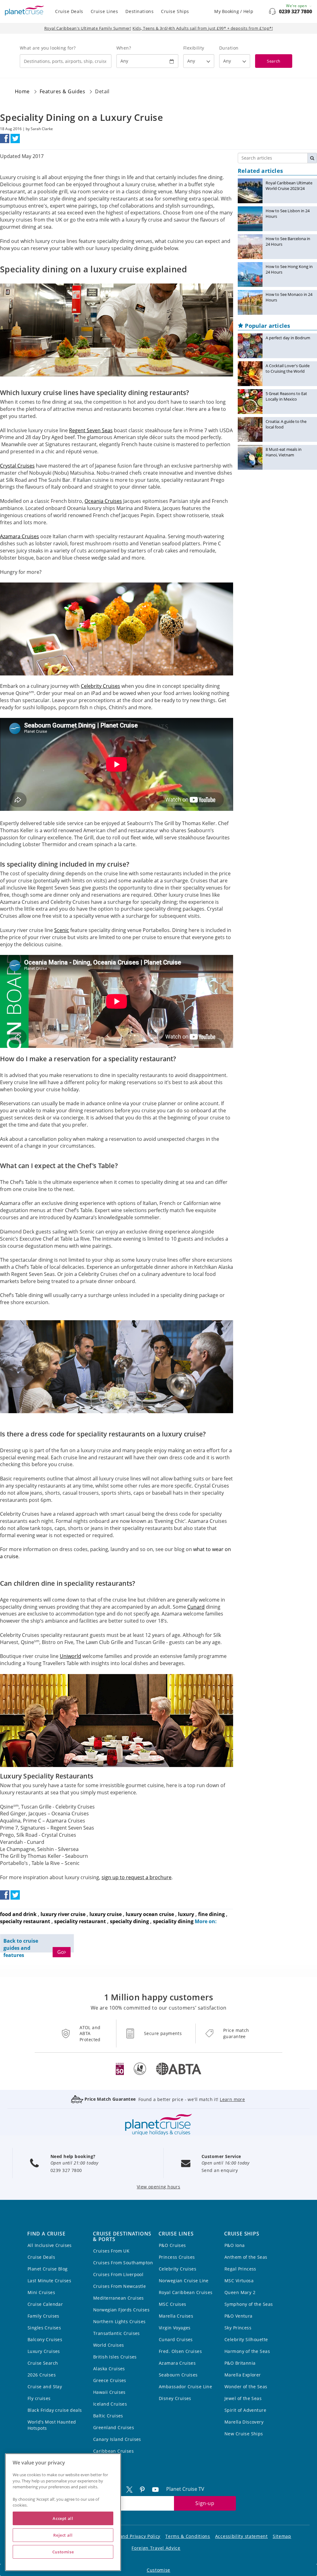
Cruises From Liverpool (118, 2274)
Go (61, 1952)
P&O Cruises (172, 2245)
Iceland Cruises (110, 2404)
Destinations (139, 11)
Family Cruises (43, 2316)
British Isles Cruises (115, 2357)
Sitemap (282, 2536)
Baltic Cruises (108, 2416)
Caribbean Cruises (113, 2451)
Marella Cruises (176, 2316)
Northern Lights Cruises (119, 2321)
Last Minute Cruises (49, 2281)
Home (22, 91)
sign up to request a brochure (137, 1877)
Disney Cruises (175, 2398)
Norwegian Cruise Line (184, 2281)
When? (124, 48)
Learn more (232, 2099)
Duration (229, 48)
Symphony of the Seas (249, 2304)
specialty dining (129, 1921)
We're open (297, 6)
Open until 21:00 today (74, 2163)
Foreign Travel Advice (156, 2548)
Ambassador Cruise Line (185, 2387)
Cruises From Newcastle (119, 2286)
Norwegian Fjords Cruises (121, 2310)
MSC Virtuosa (239, 2281)
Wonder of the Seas (246, 2387)
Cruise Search (43, 2363)
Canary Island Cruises (117, 2439)
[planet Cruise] (24, 11)
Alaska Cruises (109, 2369)
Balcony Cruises (45, 2339)
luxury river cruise (63, 1914)
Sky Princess (238, 2328)
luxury (186, 1914)
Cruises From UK (111, 2251)
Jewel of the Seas (243, 2398)
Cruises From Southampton (123, 2263)
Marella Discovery (244, 2422)
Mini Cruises (41, 2292)
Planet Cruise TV (185, 2489)
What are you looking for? (48, 48)
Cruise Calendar (45, 2304)
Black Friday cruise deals (55, 2410)
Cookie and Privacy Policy (132, 2536)
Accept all (63, 2518)
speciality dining (173, 1921)
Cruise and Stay (45, 2387)
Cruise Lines (104, 11)
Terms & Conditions (188, 2536)
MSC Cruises (173, 2304)
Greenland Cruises (114, 2427)
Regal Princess (240, 2269)
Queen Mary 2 (240, 2292)
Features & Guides (62, 91)
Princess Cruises (177, 2257)
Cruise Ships (175, 11)
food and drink (18, 1914)
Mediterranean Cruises (119, 2298)
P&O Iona (234, 2245)
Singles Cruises (44, 2328)
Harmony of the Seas (247, 2351)
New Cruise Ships (244, 2434)
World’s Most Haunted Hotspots (52, 2425)
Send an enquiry (220, 2170)
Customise (158, 2570)
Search (274, 61)
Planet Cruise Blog (48, 2269)
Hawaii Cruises (109, 2392)
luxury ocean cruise (150, 1914)
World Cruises (109, 2345)
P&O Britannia (240, 2363)
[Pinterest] (145, 2489)
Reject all (63, 2535)
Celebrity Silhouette (246, 2339)
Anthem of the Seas (246, 2257)
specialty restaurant (25, 1921)
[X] (132, 2489)
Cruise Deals (69, 11)
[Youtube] (158, 2489)
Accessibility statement (241, 2536)
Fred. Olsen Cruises (180, 2351)
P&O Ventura (239, 2316)
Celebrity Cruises (178, 2269)
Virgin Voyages (175, 2328)
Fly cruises (39, 2398)
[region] (63, 2512)
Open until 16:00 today (225, 2163)
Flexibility (194, 48)
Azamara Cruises (177, 2363)
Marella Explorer (243, 2375)
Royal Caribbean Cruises (186, 2292)
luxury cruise (106, 1914)
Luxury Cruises (44, 2351)
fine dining (211, 1914)
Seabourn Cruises (178, 2375)
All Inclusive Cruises (50, 2245)
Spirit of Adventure (245, 2410)
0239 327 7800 (295, 11)
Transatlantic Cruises (117, 2333)
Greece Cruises (110, 2380)
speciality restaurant (80, 1921)
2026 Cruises (42, 2375)
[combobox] (66, 61)
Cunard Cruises (176, 2339)
